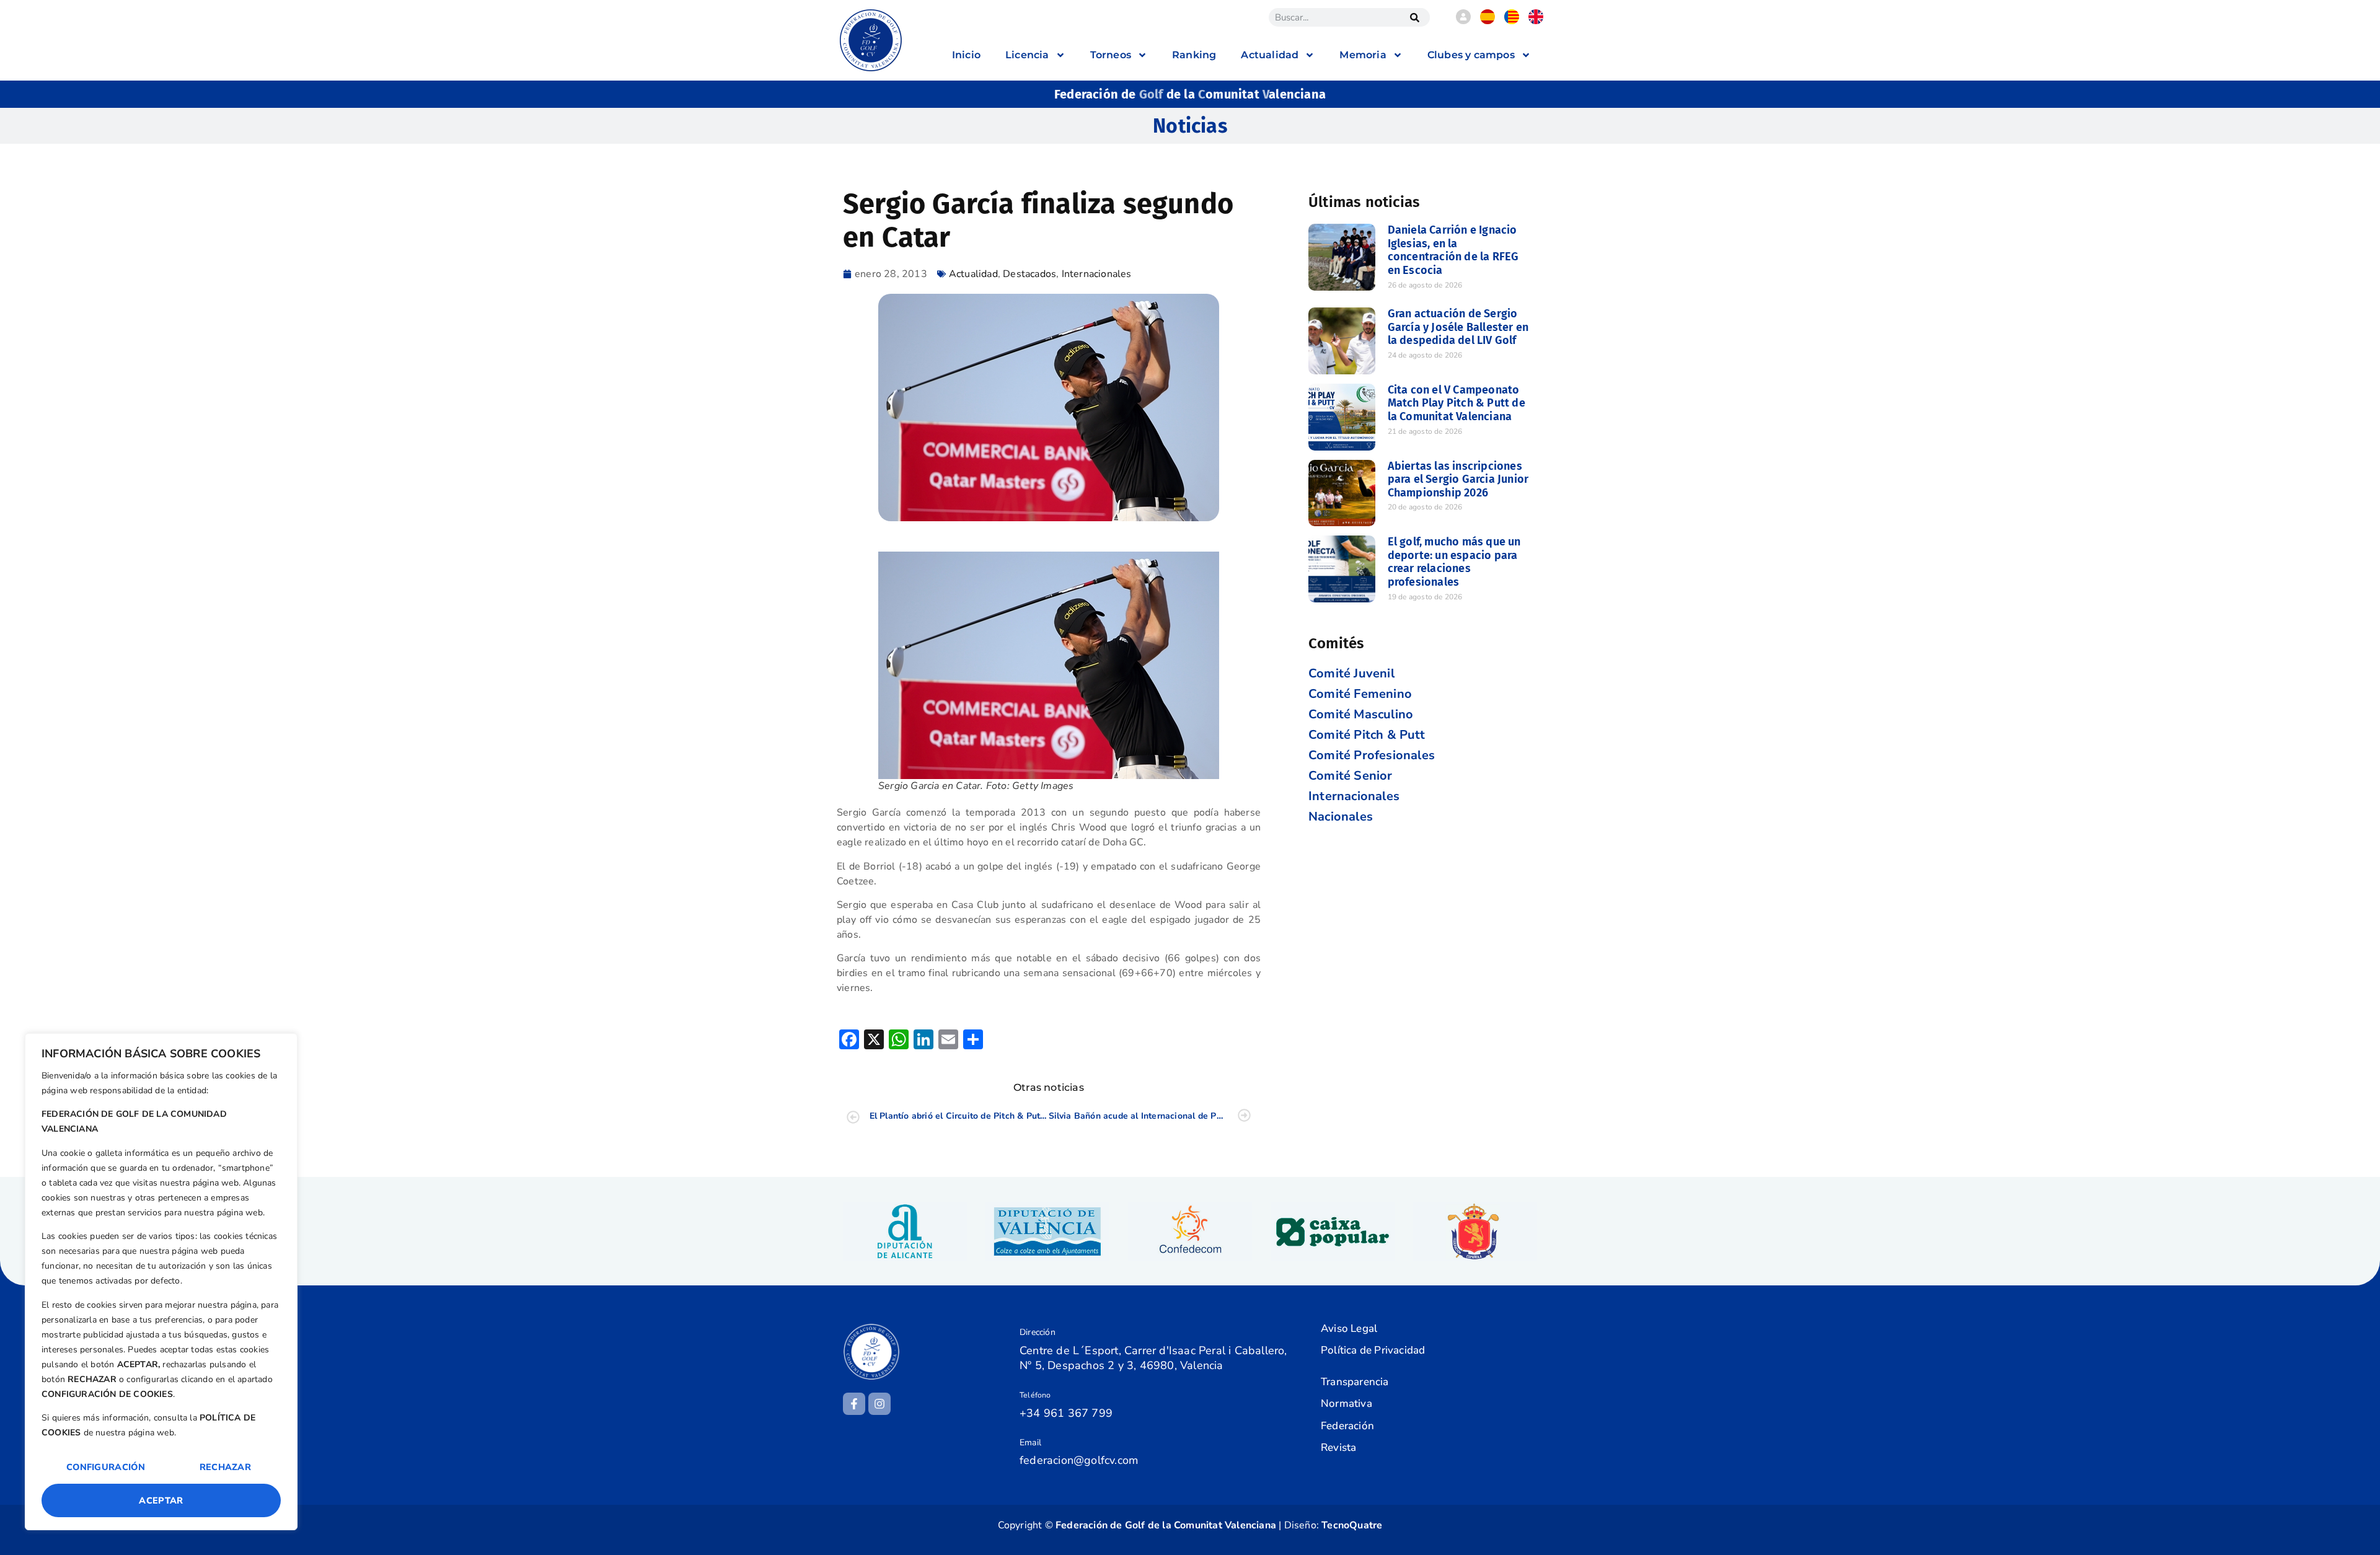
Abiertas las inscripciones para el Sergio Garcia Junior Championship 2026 (1458, 479)
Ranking (1194, 55)
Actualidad (973, 274)
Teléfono (1035, 1395)
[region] (161, 1282)
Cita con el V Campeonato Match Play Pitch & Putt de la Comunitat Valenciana (1457, 403)
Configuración (106, 1467)
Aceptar (161, 1500)
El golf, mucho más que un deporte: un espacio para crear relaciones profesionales (1454, 562)
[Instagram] (879, 1404)
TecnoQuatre (1352, 1525)
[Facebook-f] (854, 1404)
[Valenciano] (1512, 21)
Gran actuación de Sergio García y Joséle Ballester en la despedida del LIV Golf (1458, 327)
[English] (1536, 21)
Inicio (966, 55)
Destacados (1029, 274)
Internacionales (1097, 274)
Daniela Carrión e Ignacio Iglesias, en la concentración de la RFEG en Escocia (1453, 250)
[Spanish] (1487, 21)
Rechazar (225, 1467)
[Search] (1414, 17)
